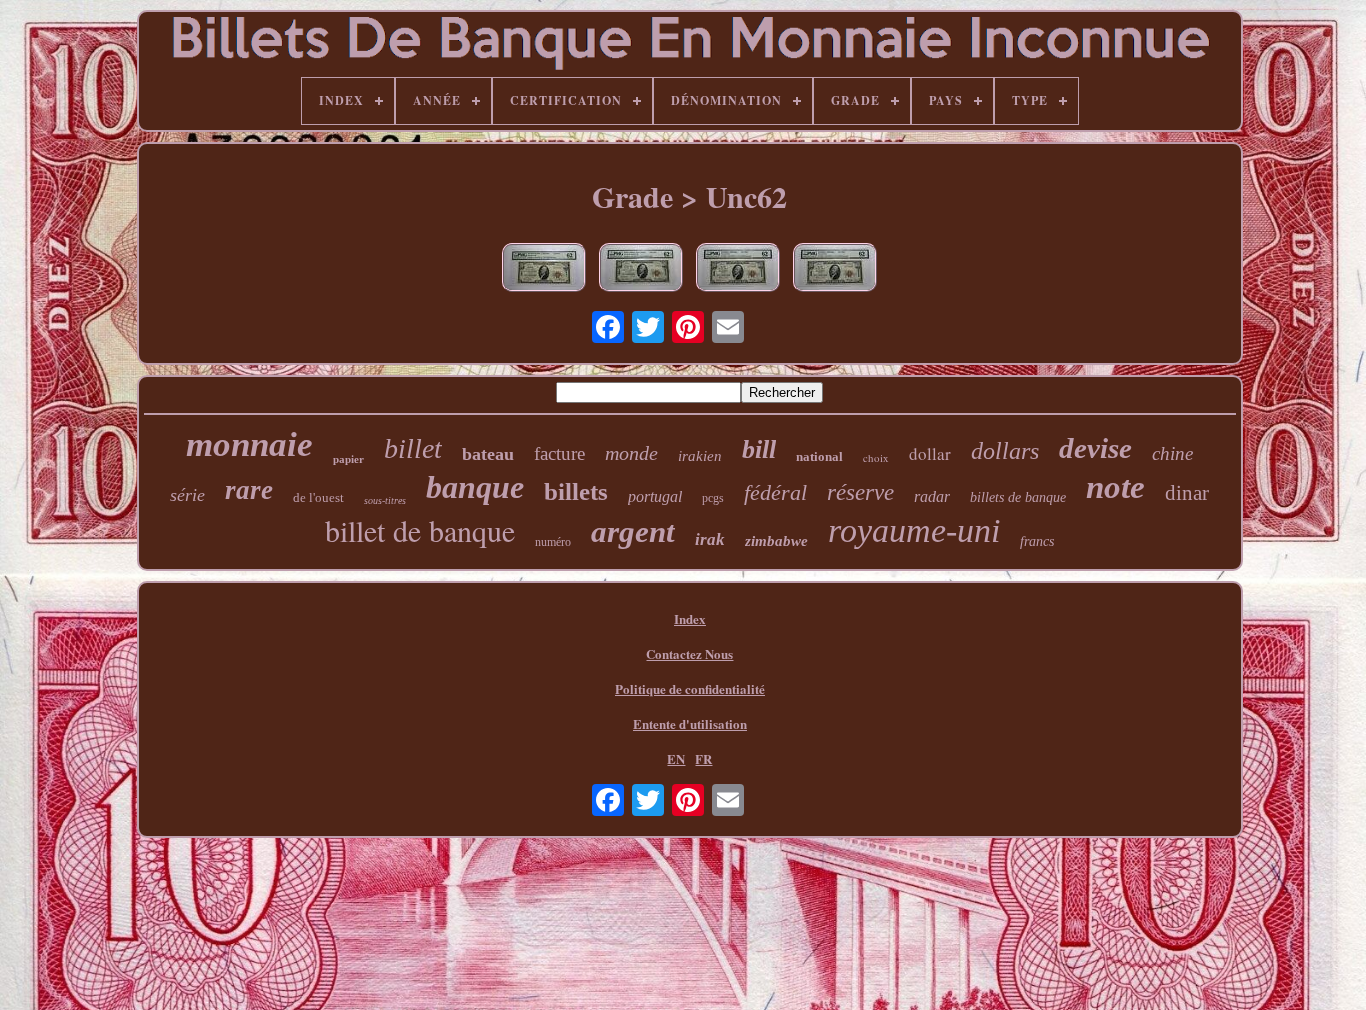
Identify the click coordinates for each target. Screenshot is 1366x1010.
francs (1037, 541)
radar (932, 496)
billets (576, 491)
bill (759, 449)
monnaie (249, 444)
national (819, 456)
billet (413, 448)
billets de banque (1018, 497)
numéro (553, 542)
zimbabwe (776, 541)
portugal (655, 496)
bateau (488, 454)
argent (633, 531)
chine (1172, 453)
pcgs (713, 498)
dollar (930, 453)
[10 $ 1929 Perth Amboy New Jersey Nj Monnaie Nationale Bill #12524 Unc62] (641, 269)
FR (703, 758)
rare (249, 490)
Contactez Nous (689, 653)
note (1115, 487)
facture (559, 453)
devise (1095, 448)
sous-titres (385, 500)
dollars (1005, 451)
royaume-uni (914, 530)
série (187, 495)
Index (690, 618)
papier (348, 459)
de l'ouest (318, 497)
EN (676, 758)
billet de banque (420, 530)
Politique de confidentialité (690, 688)
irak (710, 539)
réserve (860, 492)
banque (475, 487)
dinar (1187, 493)
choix (876, 457)
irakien (700, 456)
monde (631, 453)
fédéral (775, 492)
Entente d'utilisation (690, 723)
